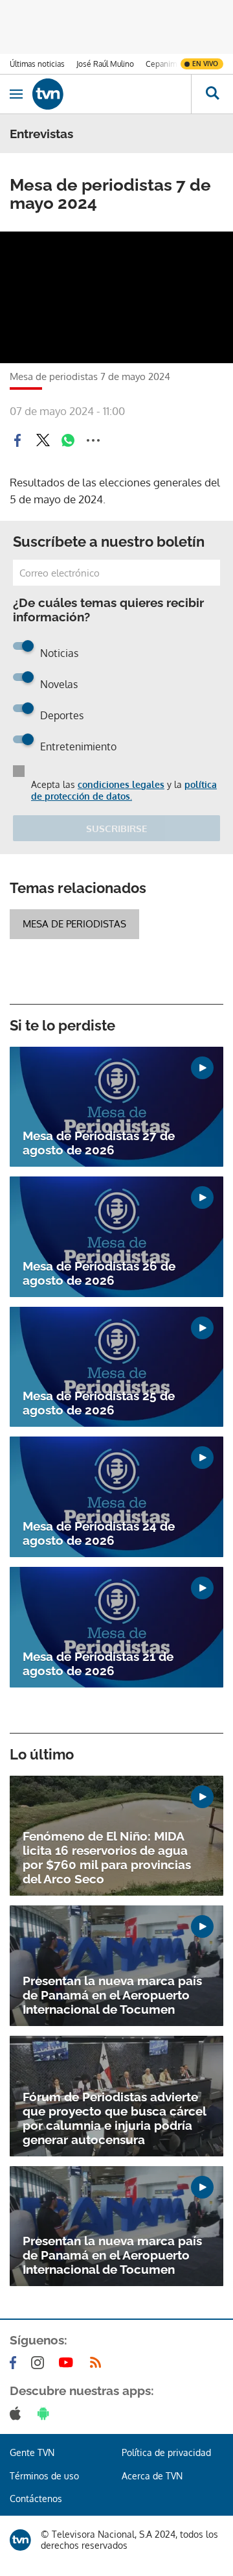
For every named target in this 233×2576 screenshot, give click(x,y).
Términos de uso (44, 2476)
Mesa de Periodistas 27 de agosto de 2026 (99, 1143)
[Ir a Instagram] (40, 2363)
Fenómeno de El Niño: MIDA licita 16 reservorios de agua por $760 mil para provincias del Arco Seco (107, 1857)
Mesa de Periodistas (74, 924)
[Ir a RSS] (98, 2363)
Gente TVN (32, 2452)
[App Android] (46, 2413)
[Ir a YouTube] (69, 2363)
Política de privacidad (166, 2452)
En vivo (205, 64)
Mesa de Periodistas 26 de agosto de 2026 (99, 1273)
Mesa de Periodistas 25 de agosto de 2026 (99, 1403)
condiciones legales (121, 784)
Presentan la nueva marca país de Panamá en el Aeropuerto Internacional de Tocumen (112, 1995)
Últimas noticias (37, 64)
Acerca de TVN (152, 2476)
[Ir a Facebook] (16, 2363)
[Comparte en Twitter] (43, 440)
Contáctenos (36, 2498)
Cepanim (161, 64)
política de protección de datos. (124, 790)
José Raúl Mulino (105, 64)
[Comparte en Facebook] (17, 440)
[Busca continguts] (212, 94)
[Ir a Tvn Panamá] (112, 94)
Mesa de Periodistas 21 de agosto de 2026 (98, 1664)
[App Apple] (18, 2413)
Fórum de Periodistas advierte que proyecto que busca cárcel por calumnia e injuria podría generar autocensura (114, 2118)
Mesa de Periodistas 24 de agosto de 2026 (99, 1533)
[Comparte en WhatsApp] (68, 440)
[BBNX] (20, 2540)
